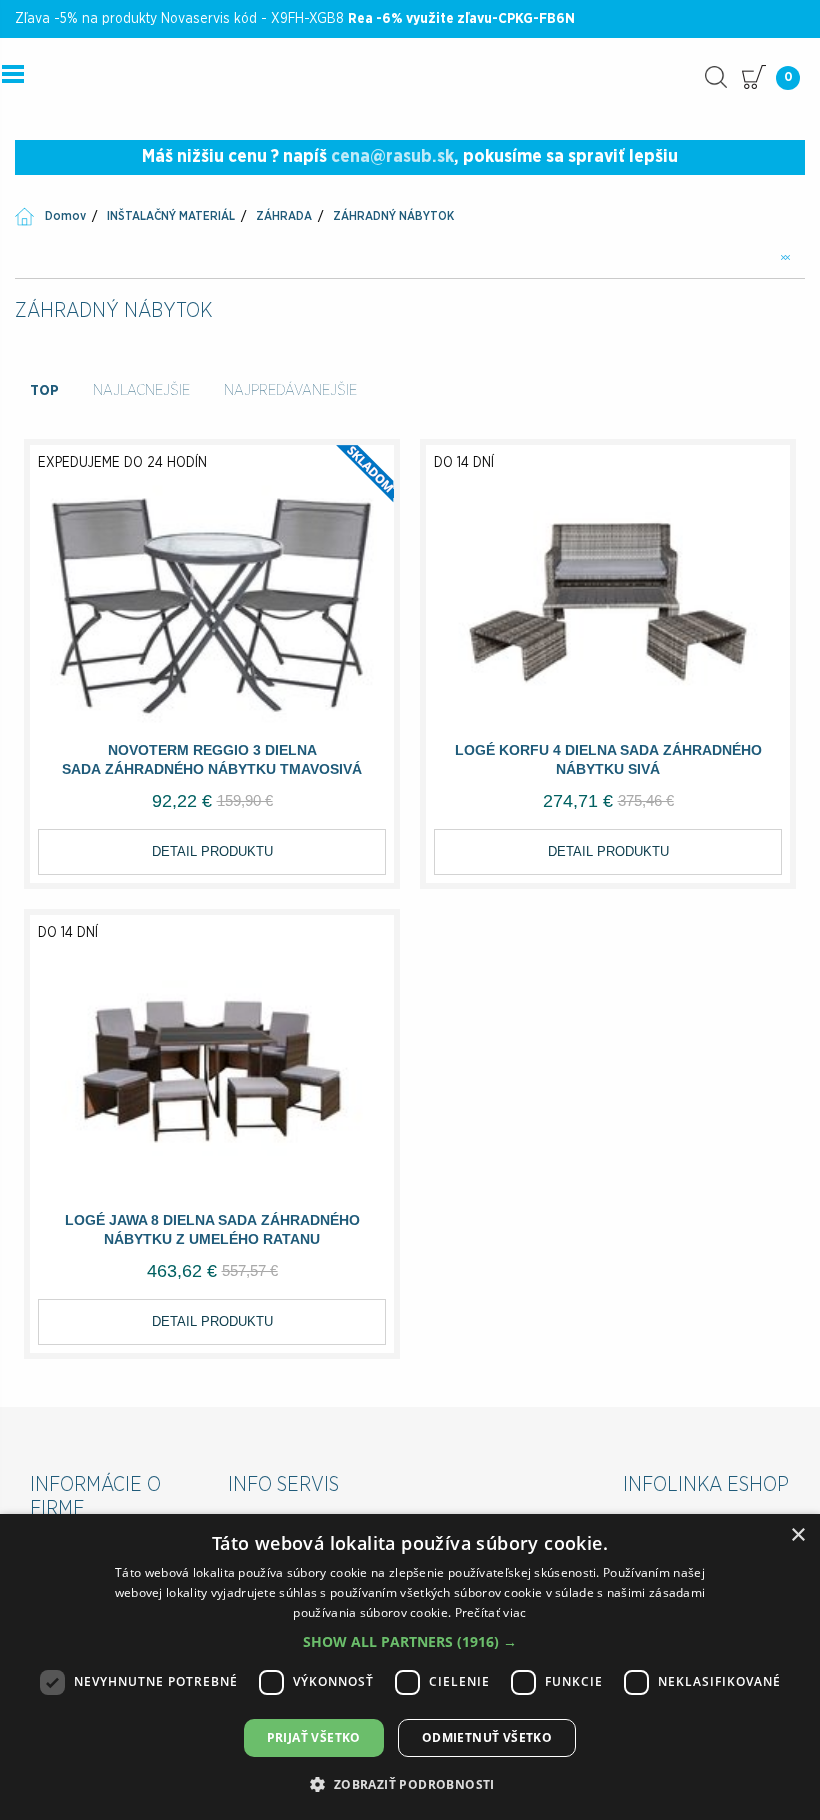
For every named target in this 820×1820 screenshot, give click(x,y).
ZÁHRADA (284, 216)
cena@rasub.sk (392, 157)
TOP (44, 390)
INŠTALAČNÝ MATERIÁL (171, 216)
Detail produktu (212, 851)
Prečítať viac (491, 1612)
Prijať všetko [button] (314, 1737)
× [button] (797, 1535)
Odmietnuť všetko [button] (487, 1737)
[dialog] (410, 1667)
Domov (65, 216)
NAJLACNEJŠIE (141, 390)
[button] (410, 1641)
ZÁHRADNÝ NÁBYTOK (393, 216)
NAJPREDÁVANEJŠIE (290, 390)
